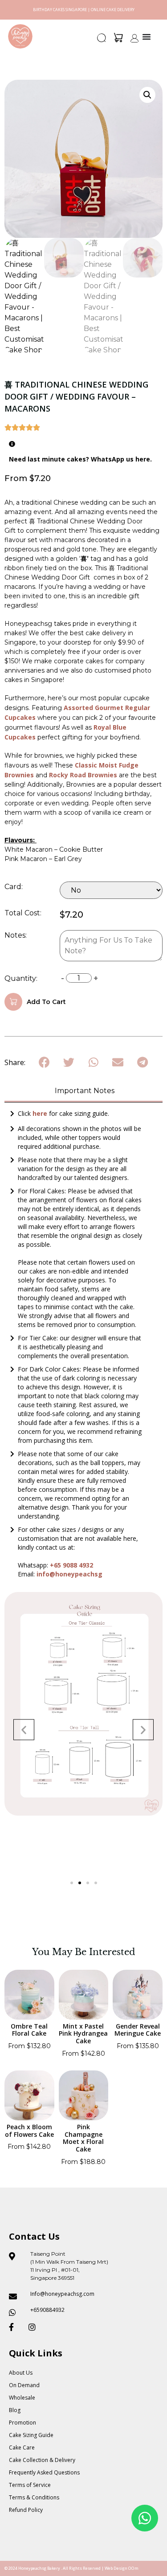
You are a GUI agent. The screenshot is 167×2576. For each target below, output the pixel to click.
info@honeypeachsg (69, 1574)
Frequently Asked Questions (44, 2472)
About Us (21, 2373)
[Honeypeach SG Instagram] (35, 2327)
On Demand (24, 2385)
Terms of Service (30, 2485)
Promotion (22, 2423)
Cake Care (22, 2447)
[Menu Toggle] (147, 37)
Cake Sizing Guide (31, 2435)
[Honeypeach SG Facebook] (15, 2327)
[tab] (83, 1092)
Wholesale (22, 2398)
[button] (102, 41)
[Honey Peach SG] (20, 36)
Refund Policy (26, 2510)
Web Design (116, 2568)
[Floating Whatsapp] (145, 2518)
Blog (15, 2410)
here (41, 1113)
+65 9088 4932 (71, 1565)
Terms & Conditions (34, 2497)
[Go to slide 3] (88, 1883)
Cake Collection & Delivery (42, 2460)
